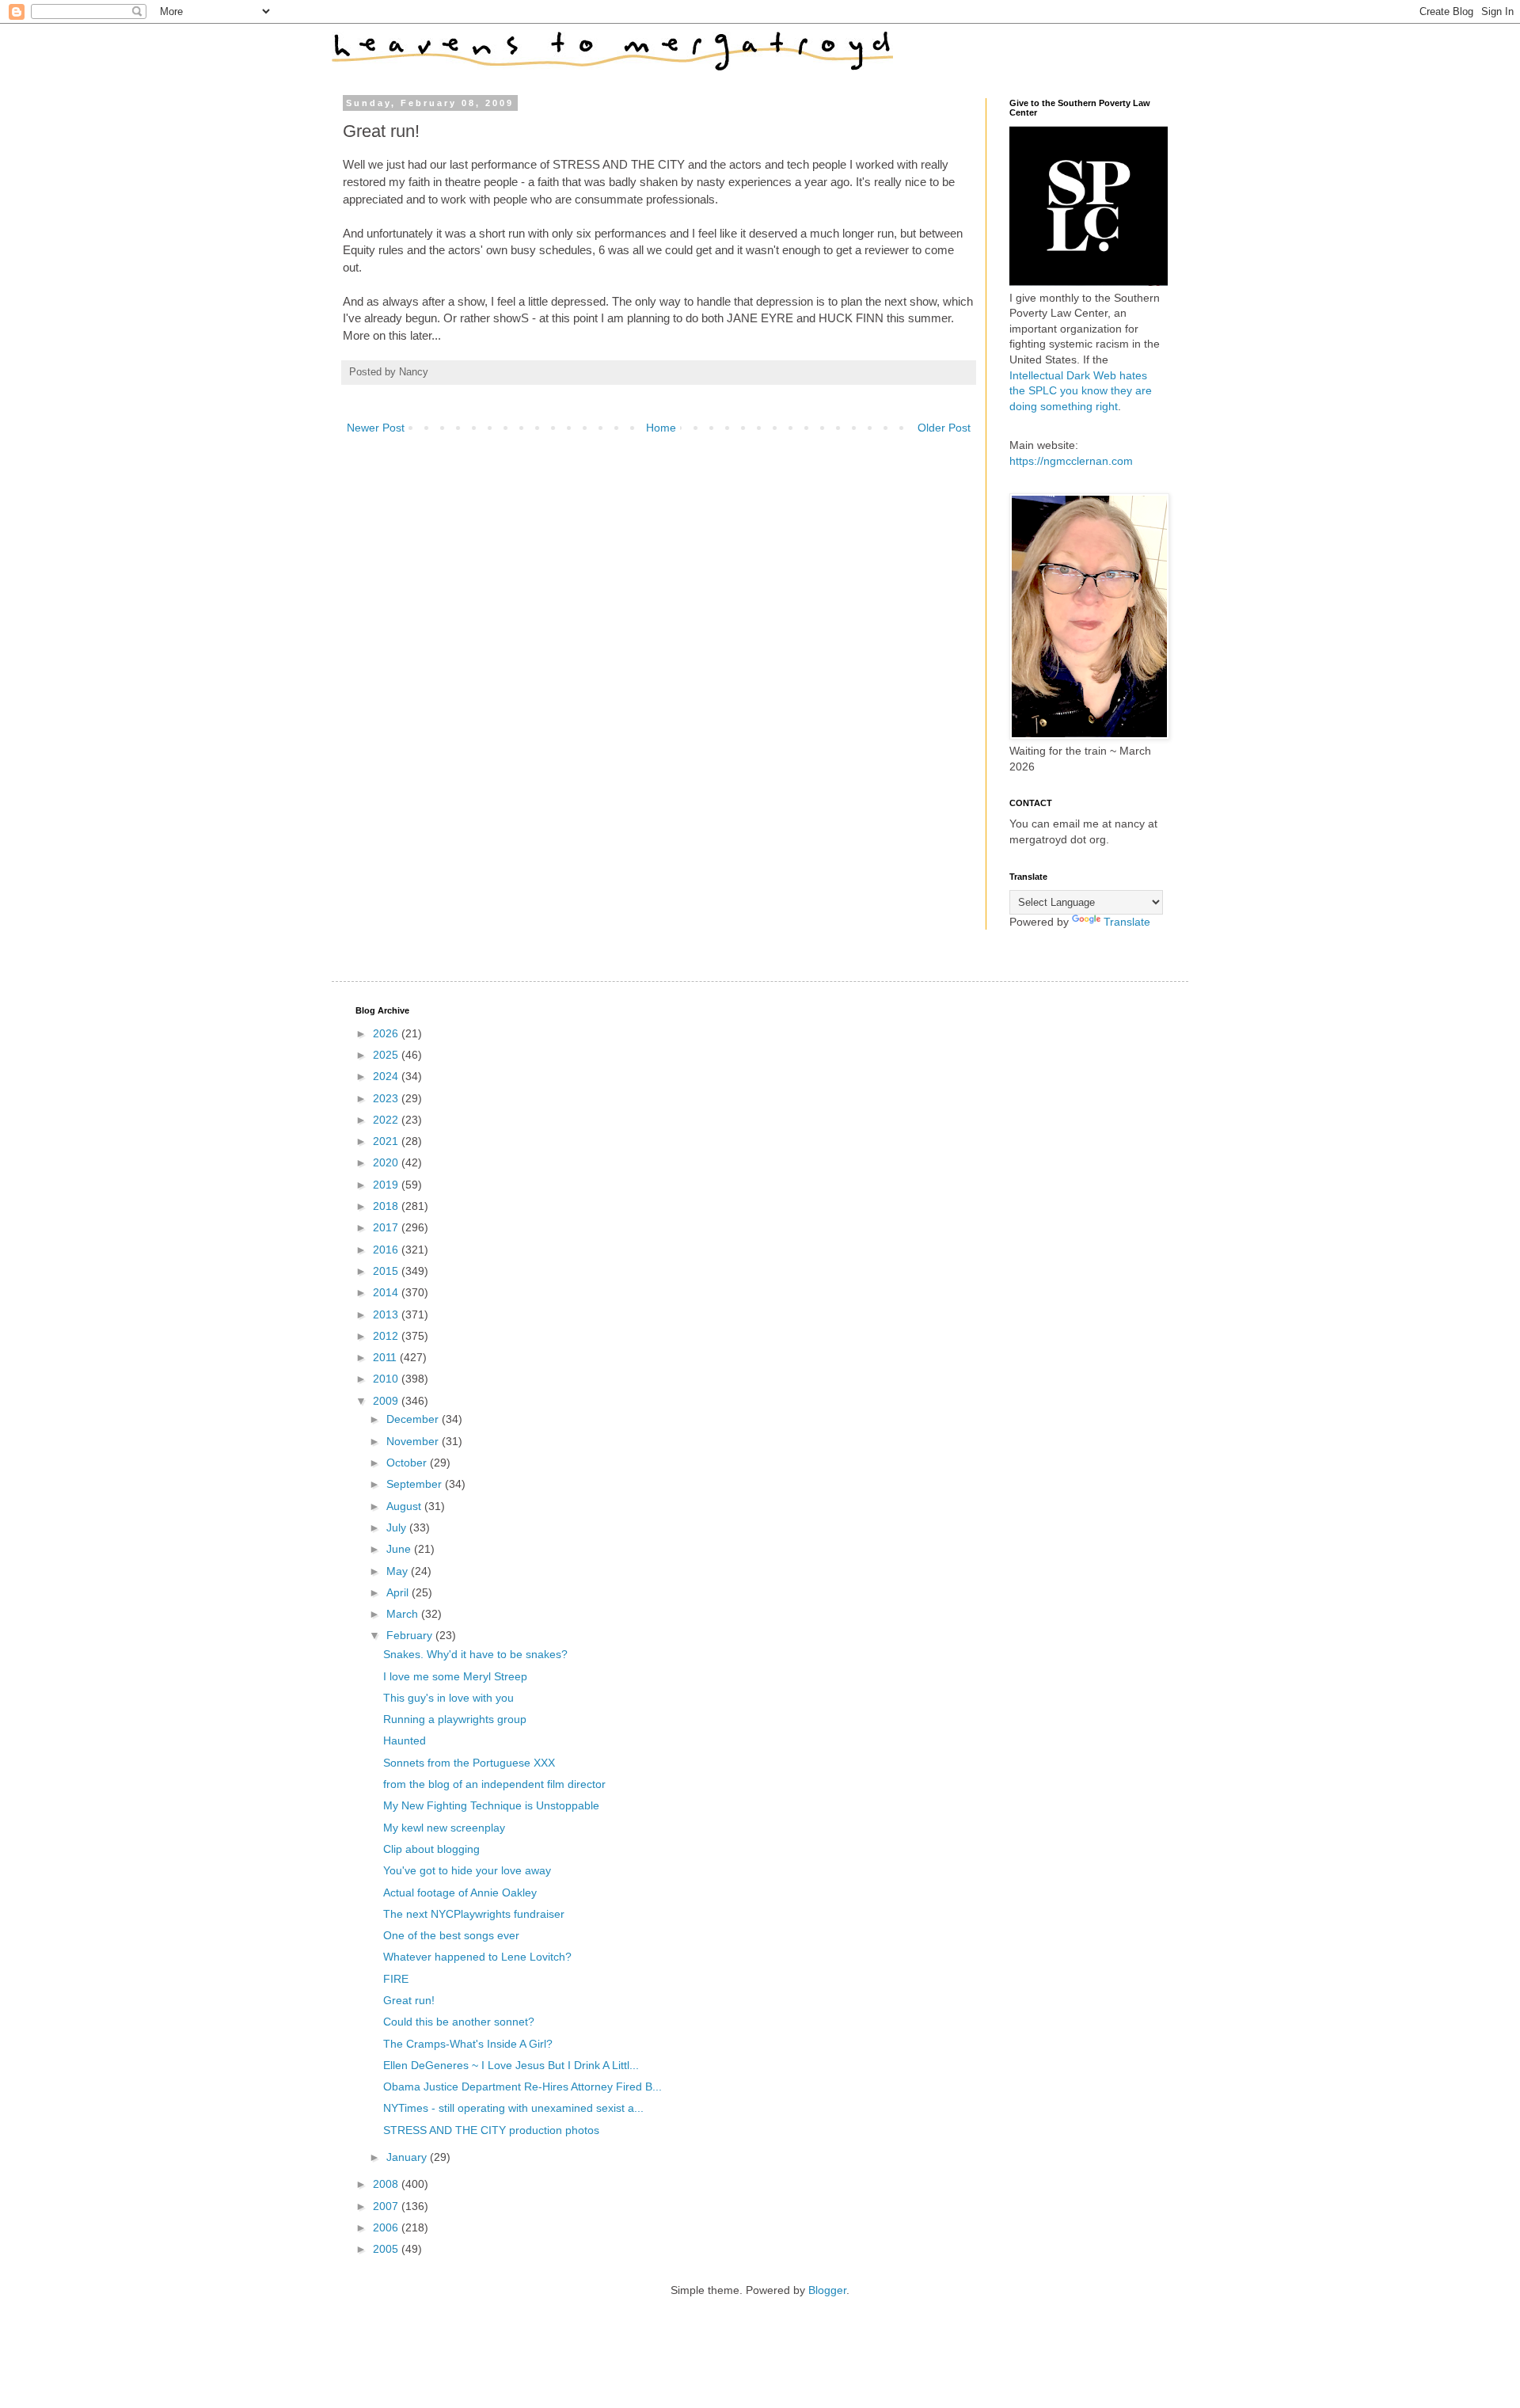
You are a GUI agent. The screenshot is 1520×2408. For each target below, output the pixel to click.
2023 (387, 1098)
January (408, 2157)
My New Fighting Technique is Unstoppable (491, 1805)
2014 (387, 1292)
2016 (387, 1250)
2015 (387, 1271)
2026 (387, 1033)
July (398, 1527)
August (405, 1506)
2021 (387, 1141)
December (414, 1419)
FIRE (396, 1979)
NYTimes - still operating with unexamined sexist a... (513, 2108)
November (414, 1441)
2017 (387, 1227)
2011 (386, 1357)
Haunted (405, 1740)
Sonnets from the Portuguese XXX (469, 1763)
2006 (387, 2227)
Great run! (409, 2000)
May (399, 1571)
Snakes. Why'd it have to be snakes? (475, 1654)
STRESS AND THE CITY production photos (491, 2130)
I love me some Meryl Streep (455, 1676)
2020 (387, 1162)
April (399, 1592)
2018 (387, 1206)
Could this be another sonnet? (459, 2022)
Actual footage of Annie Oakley (460, 1893)
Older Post (944, 428)
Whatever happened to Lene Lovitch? (477, 1957)
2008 (387, 2184)
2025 (387, 1055)
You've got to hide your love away (467, 1870)
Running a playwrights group (455, 1719)
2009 (387, 1401)
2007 (387, 2206)
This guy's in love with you (448, 1698)
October (408, 1463)
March (404, 1614)
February (411, 1635)
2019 (387, 1185)
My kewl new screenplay (444, 1828)
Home (661, 428)
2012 (387, 1336)
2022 (387, 1120)
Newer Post (376, 428)
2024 (387, 1076)
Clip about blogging (431, 1849)
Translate (1127, 922)
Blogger (827, 2290)
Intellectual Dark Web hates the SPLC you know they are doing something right (1081, 391)
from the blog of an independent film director (494, 1784)
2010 (387, 1379)
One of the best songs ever (451, 1935)
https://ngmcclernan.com (1071, 461)
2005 (387, 2249)
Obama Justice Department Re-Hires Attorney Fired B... (522, 2087)
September (416, 1484)
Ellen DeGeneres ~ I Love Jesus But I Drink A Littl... (511, 2065)
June (400, 1549)
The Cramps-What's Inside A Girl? (468, 2044)
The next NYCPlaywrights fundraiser (474, 1914)
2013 (387, 1314)
